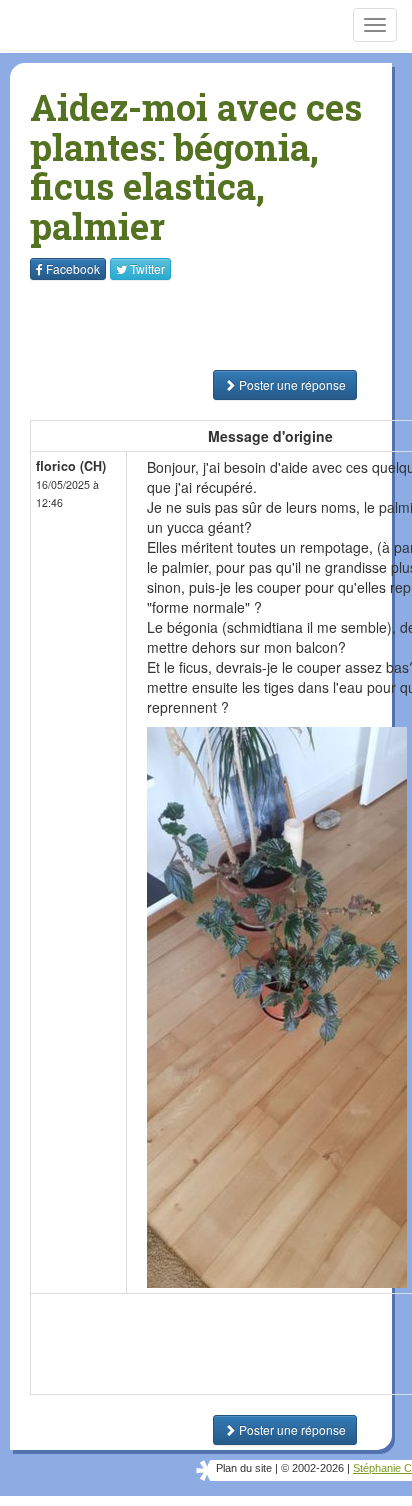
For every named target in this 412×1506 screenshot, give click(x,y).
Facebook (73, 268)
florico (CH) (71, 466)
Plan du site (244, 1468)
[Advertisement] (155, 325)
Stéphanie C (382, 1468)
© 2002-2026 (312, 1468)
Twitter (147, 268)
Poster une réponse (291, 384)
